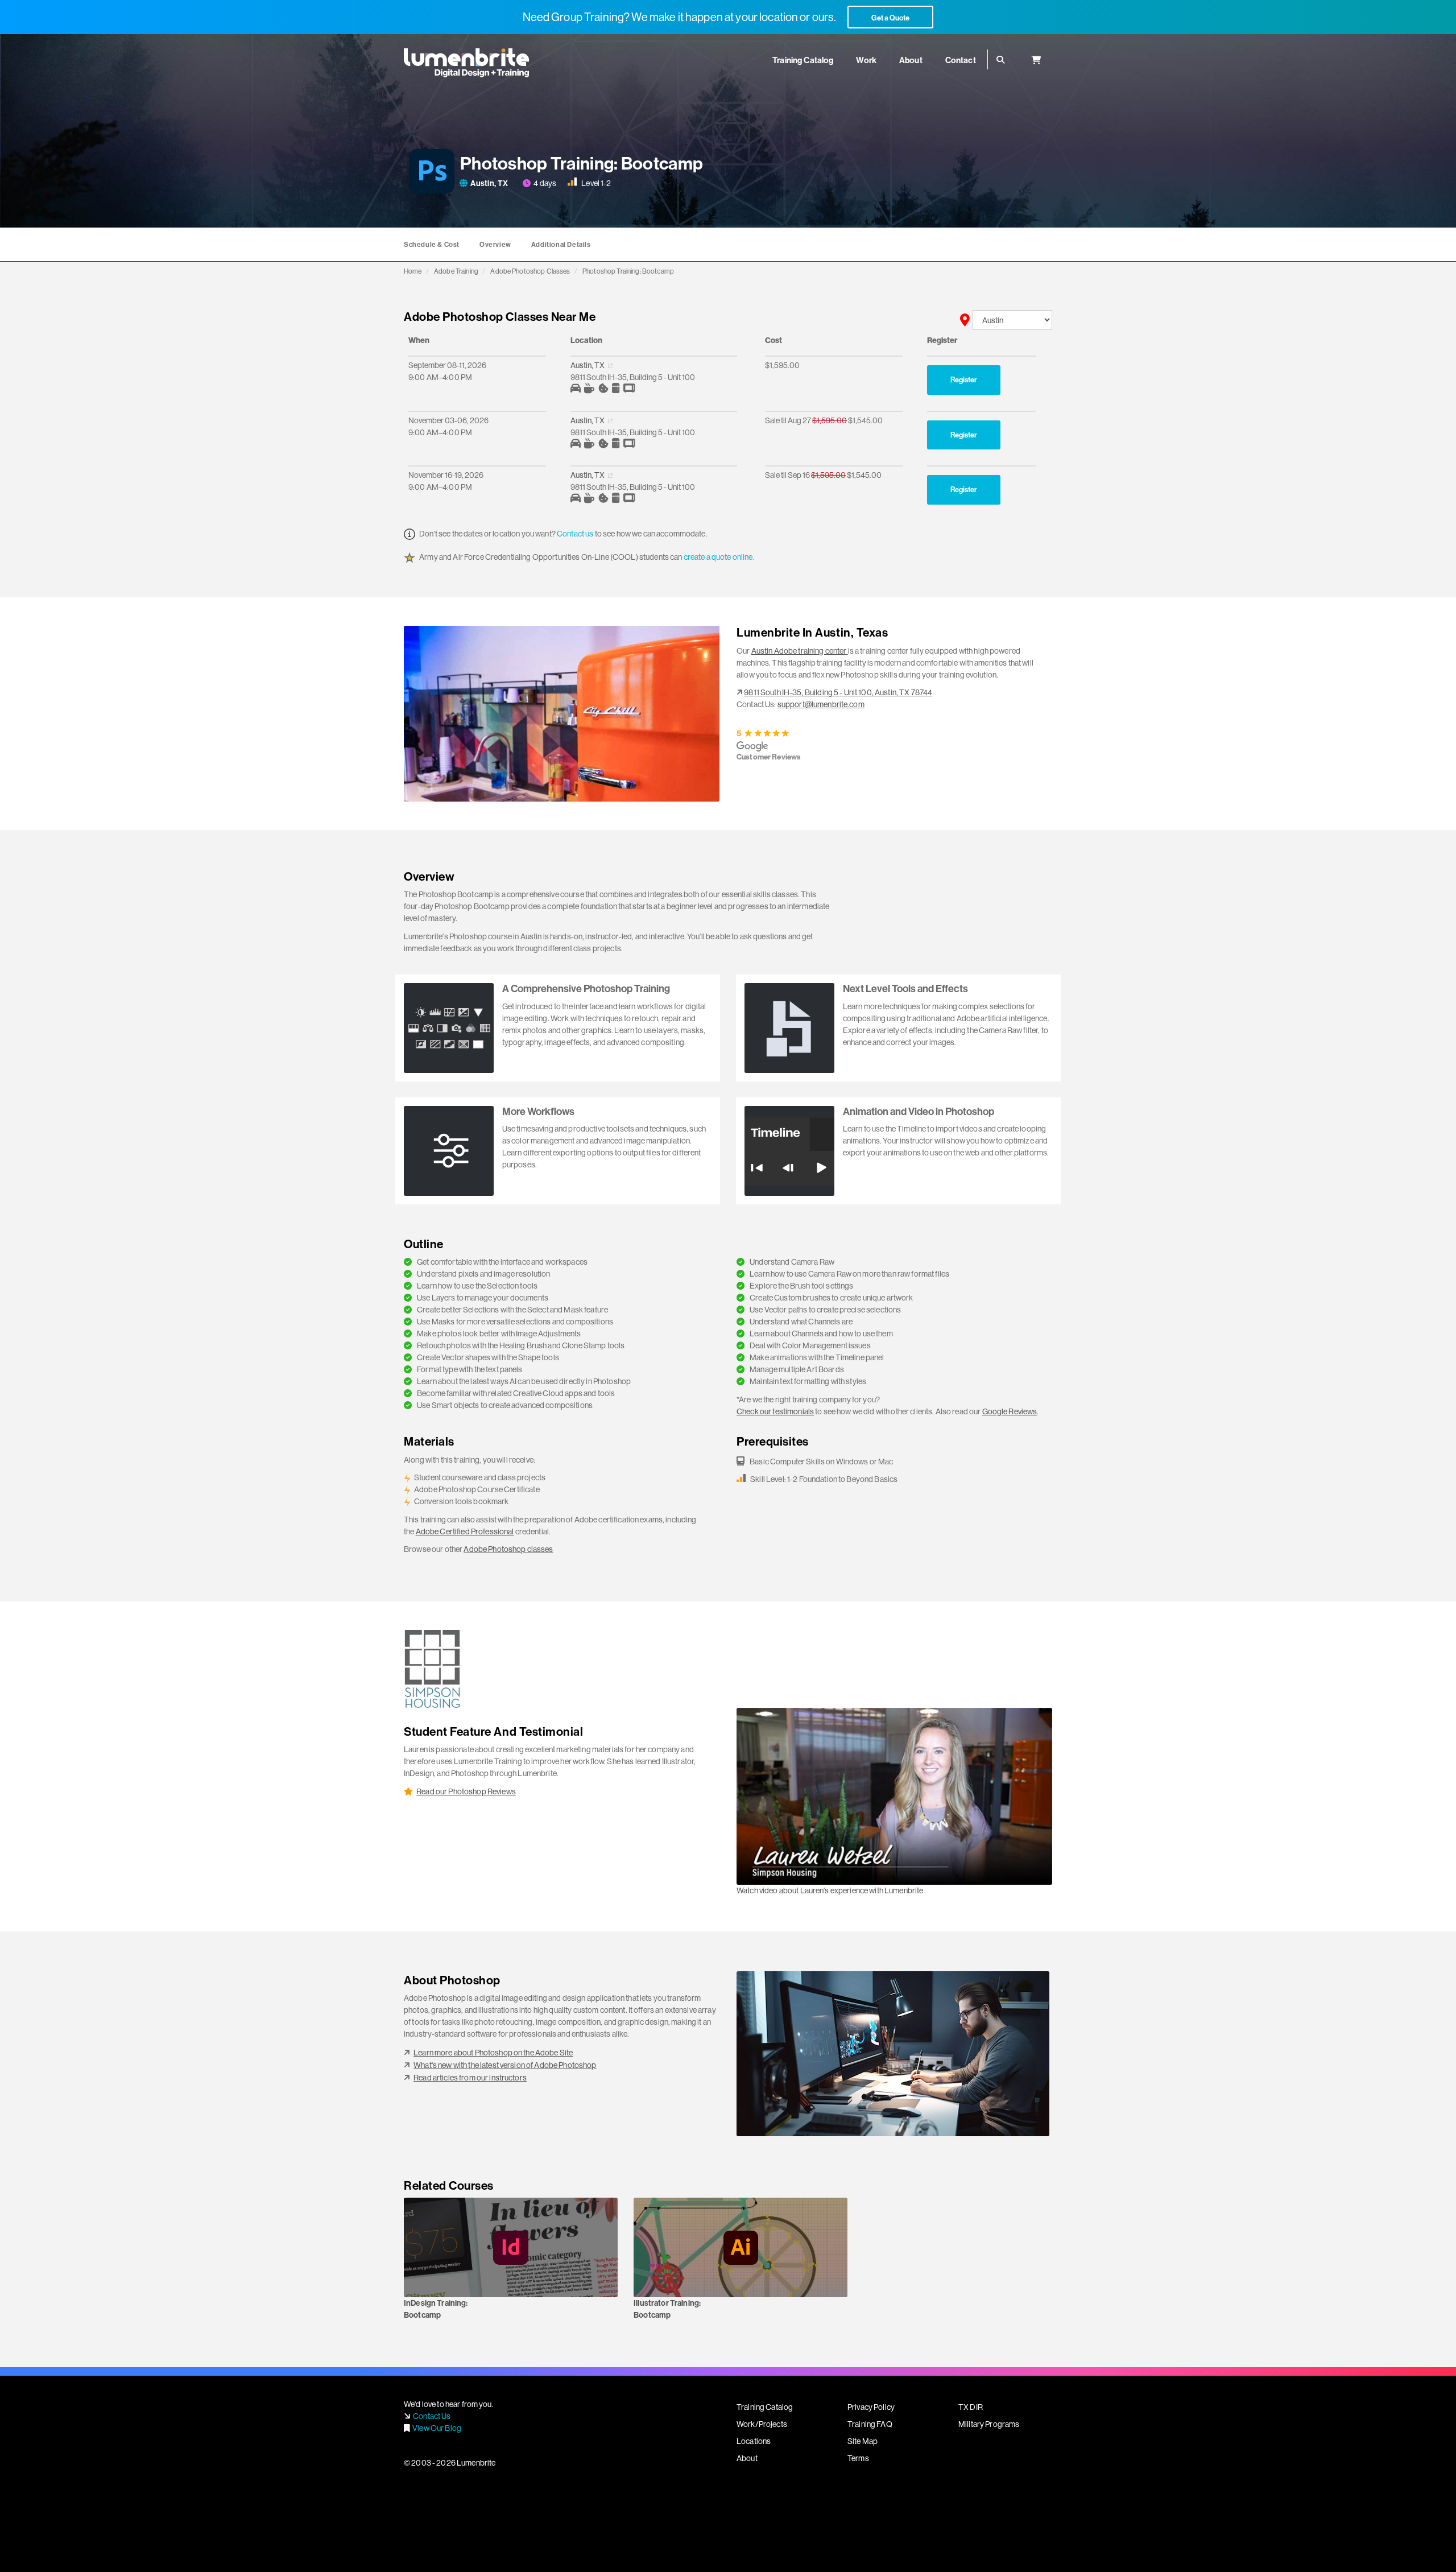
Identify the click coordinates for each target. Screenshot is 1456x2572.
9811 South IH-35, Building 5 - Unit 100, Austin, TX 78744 (838, 692)
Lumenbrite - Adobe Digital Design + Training (466, 63)
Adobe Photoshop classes (508, 1549)
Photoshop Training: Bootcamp (628, 271)
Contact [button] (961, 60)
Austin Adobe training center (799, 651)
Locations (754, 2441)
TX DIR (971, 2407)
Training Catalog (765, 2407)
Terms (858, 2458)
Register (964, 379)
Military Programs (989, 2424)
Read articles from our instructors (470, 2078)
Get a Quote (890, 18)
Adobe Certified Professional (465, 1531)
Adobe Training (456, 271)
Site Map (863, 2441)
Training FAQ (870, 2424)
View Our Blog (437, 2428)
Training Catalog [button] (803, 60)
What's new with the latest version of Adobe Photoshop (505, 2065)
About (747, 2458)
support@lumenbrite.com (821, 704)
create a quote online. (719, 557)
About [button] (911, 60)
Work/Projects (762, 2424)
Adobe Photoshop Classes (530, 271)
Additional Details (561, 244)
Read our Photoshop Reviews (466, 1791)
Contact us (575, 534)
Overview (495, 244)
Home (413, 271)
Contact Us (432, 2416)
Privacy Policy (871, 2407)
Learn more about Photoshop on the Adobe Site (493, 2053)
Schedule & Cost (432, 244)
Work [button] (866, 60)
